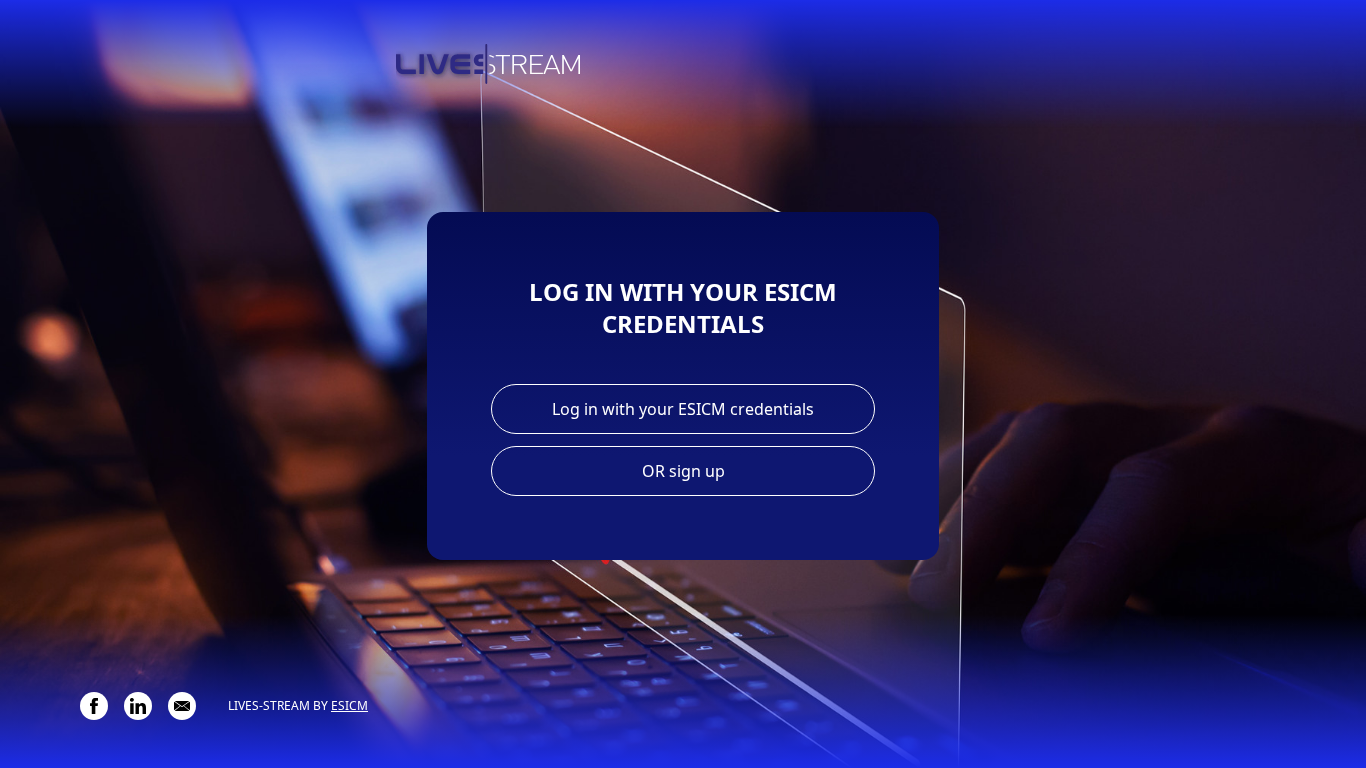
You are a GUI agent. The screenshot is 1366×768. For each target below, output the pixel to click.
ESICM (349, 705)
